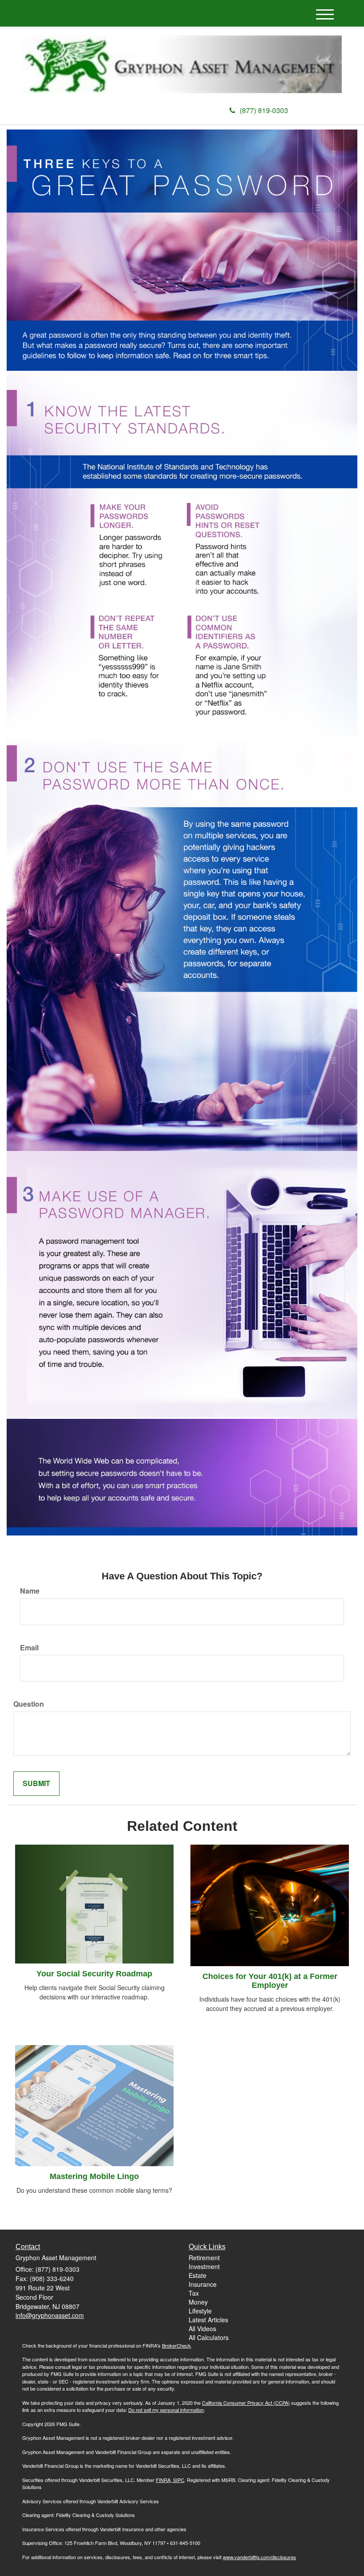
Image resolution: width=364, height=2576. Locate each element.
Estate (198, 2275)
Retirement (204, 2258)
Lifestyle (200, 2311)
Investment (204, 2266)
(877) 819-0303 (264, 110)
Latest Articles (208, 2320)
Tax (194, 2293)
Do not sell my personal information (166, 2410)
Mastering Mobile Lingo (94, 2176)
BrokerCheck (176, 2345)
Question (29, 1704)
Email (29, 1648)
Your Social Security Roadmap (94, 1974)
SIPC (178, 2480)
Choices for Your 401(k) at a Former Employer (270, 1981)
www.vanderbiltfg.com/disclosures (259, 2557)
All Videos (202, 2329)
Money (198, 2302)
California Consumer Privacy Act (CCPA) (246, 2403)
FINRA (163, 2480)
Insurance (203, 2284)
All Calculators (209, 2337)
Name (30, 1591)
